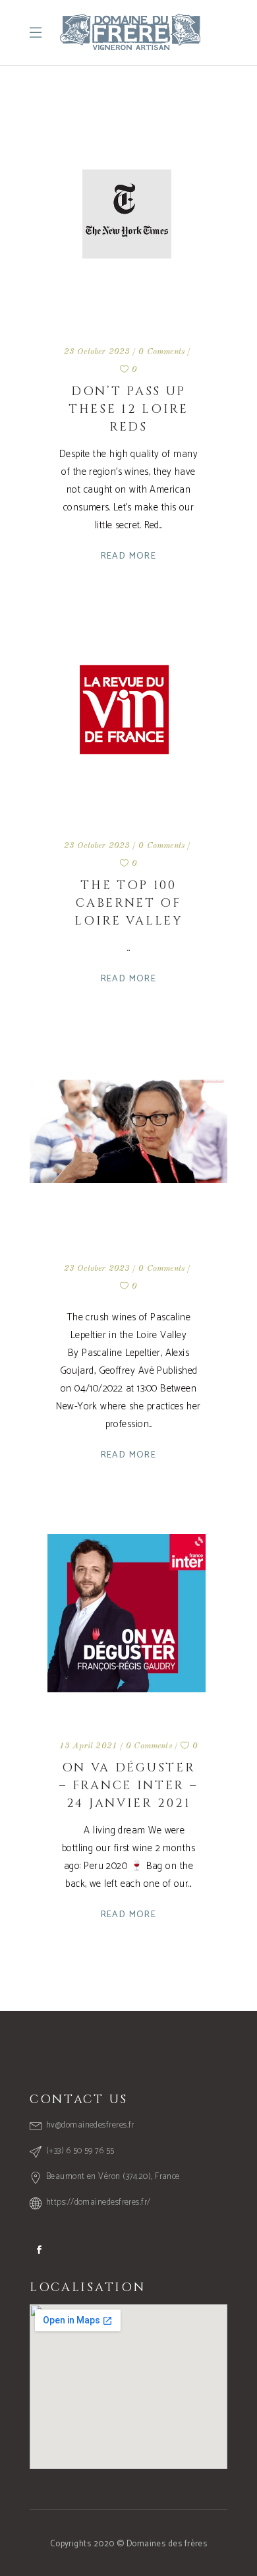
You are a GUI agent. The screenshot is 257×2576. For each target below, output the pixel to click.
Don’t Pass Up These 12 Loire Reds (128, 409)
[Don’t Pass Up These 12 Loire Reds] (128, 221)
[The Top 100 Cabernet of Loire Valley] (128, 715)
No (53, 2470)
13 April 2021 (88, 1746)
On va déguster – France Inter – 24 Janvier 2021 (128, 1786)
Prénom (119, 2358)
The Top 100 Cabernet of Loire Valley (128, 903)
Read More (129, 556)
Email (119, 2407)
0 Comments (161, 352)
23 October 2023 (97, 352)
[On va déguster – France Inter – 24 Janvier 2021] (128, 1614)
